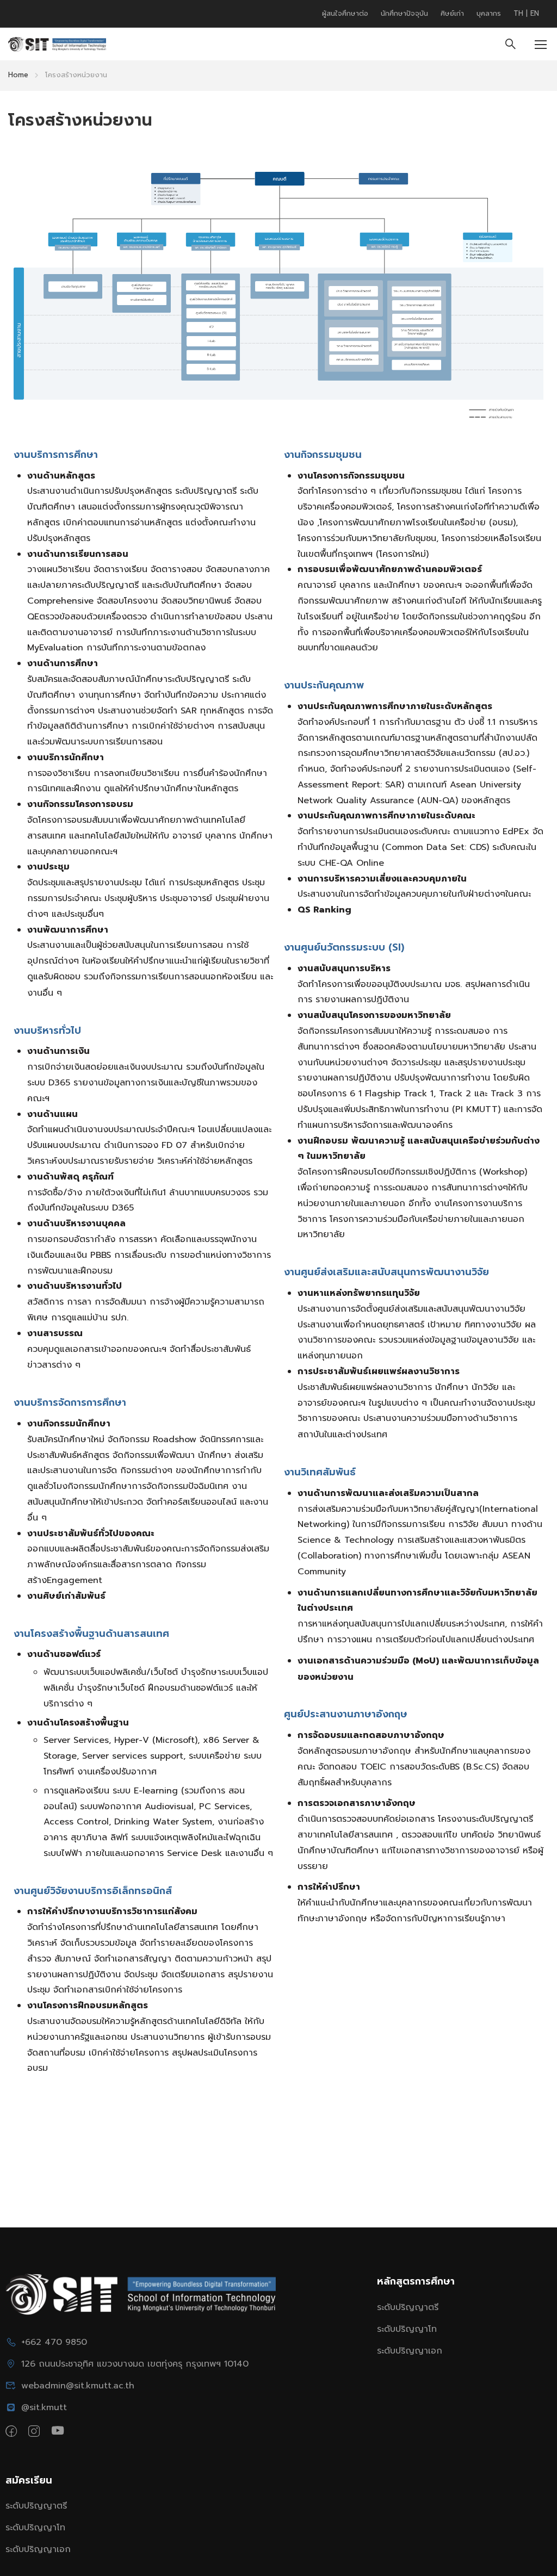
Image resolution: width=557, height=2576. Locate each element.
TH (520, 13)
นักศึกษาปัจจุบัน (404, 13)
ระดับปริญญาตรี (408, 2307)
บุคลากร (489, 13)
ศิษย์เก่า (452, 13)
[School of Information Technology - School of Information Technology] (57, 44)
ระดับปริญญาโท (407, 2329)
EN (535, 13)
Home (18, 75)
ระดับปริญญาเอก (410, 2351)
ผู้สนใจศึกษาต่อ (345, 13)
